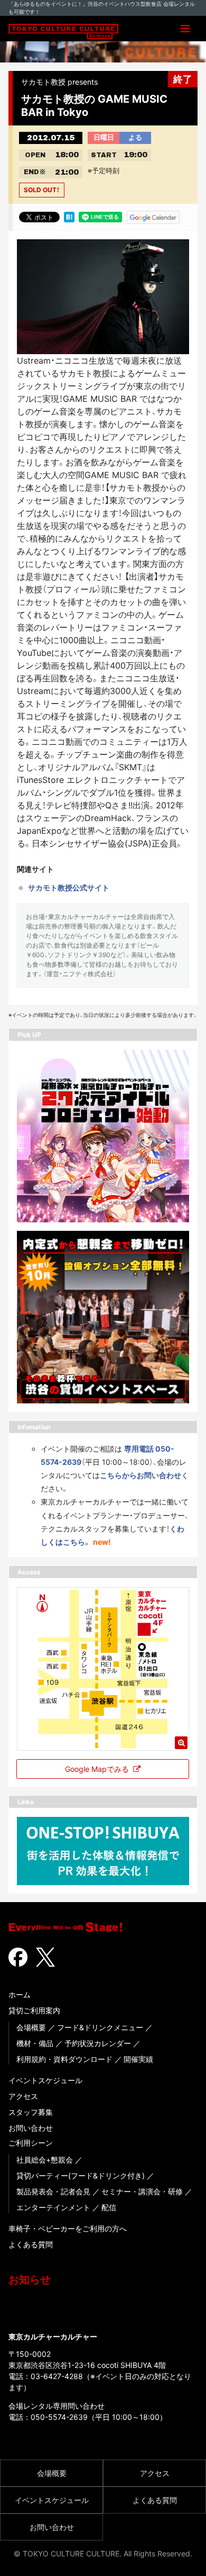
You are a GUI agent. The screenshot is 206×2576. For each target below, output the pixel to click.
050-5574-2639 (59, 2417)
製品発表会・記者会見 (53, 2191)
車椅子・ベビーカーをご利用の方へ (68, 2228)
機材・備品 (35, 2043)
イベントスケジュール (45, 2080)
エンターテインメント (53, 2207)
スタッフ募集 (31, 2112)
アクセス (23, 2096)
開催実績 (138, 2059)
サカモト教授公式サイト (69, 888)
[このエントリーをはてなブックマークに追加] (69, 217)
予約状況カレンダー (98, 2043)
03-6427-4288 (57, 2376)
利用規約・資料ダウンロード (64, 2059)
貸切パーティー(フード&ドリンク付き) (81, 2176)
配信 (109, 2207)
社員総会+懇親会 (45, 2160)
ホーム (20, 1994)
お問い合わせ (31, 2128)
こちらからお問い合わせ (141, 1475)
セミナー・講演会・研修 (142, 2191)
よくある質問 (31, 2244)
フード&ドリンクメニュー (100, 2027)
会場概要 (31, 2027)
